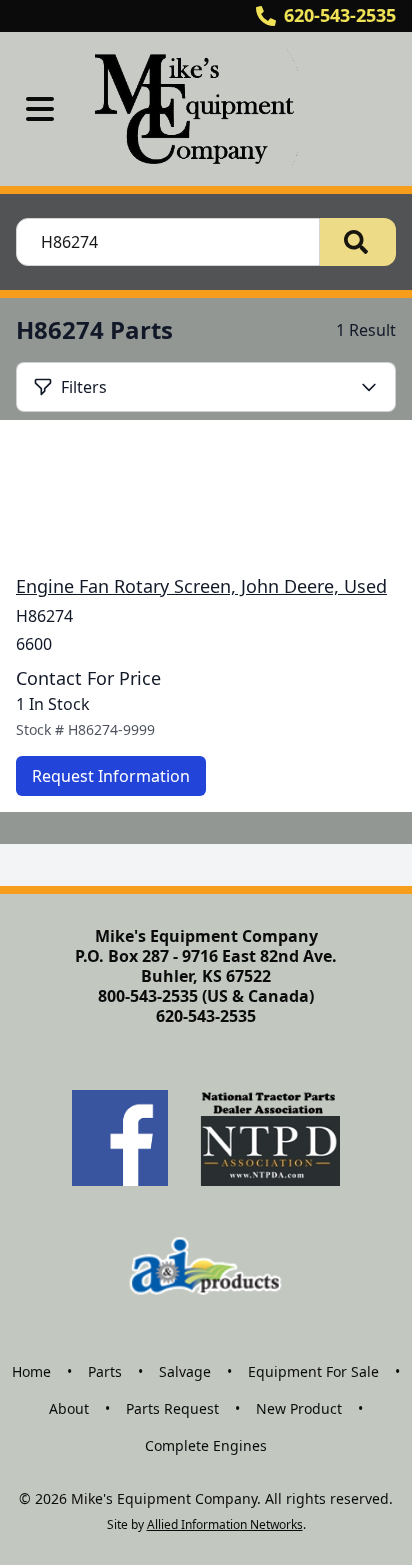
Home (31, 1371)
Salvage (185, 1371)
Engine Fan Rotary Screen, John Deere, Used (201, 586)
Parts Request (172, 1408)
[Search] (358, 242)
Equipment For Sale (313, 1371)
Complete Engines (206, 1445)
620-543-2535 (340, 15)
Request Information (111, 776)
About (69, 1408)
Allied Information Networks (225, 1524)
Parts (105, 1371)
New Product (299, 1408)
